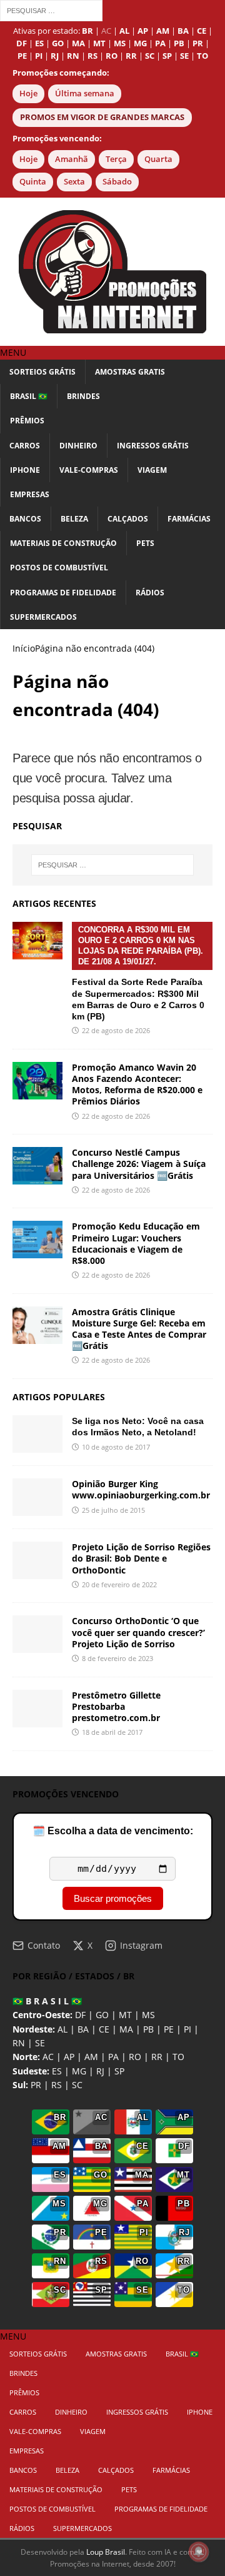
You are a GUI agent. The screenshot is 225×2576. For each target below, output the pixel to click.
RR (157, 2057)
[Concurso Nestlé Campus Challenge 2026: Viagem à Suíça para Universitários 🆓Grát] (37, 1166)
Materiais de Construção (63, 543)
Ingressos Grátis (153, 446)
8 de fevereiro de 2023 (117, 1658)
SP (119, 2071)
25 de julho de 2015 (113, 1510)
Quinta (33, 182)
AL (62, 2029)
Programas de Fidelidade (63, 593)
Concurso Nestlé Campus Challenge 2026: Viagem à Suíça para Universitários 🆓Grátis (139, 1164)
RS (57, 2085)
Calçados (128, 519)
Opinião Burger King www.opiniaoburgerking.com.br (141, 1489)
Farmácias (189, 519)
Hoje (28, 93)
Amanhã (72, 159)
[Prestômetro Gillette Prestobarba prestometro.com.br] (37, 1709)
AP (69, 2057)
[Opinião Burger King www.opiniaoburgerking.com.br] (37, 1497)
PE (169, 2029)
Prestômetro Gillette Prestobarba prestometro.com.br (116, 1706)
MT (125, 2015)
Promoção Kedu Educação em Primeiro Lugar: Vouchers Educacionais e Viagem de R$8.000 (136, 1243)
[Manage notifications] (199, 2552)
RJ (100, 2071)
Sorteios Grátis (42, 372)
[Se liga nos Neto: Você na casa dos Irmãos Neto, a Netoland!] (37, 1434)
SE (40, 2043)
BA (83, 2029)
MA (126, 2029)
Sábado (117, 182)
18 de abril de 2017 (112, 1732)
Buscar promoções (113, 1898)
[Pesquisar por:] (51, 10)
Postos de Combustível (59, 568)
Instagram (141, 1945)
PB (148, 2029)
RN (19, 2043)
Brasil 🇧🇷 (29, 396)
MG (79, 2071)
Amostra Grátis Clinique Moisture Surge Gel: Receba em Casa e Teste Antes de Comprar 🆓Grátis (139, 1329)
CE (104, 2029)
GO (102, 2015)
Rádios (150, 593)
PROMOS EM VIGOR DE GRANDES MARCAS (102, 117)
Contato (44, 1945)
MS (148, 2015)
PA (113, 2057)
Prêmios (27, 421)
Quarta (158, 159)
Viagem (152, 470)
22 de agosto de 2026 (116, 1030)
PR (36, 2085)
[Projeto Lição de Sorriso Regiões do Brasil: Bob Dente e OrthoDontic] (37, 1560)
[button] (13, 352)
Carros (25, 446)
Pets (145, 543)
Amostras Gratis (130, 372)
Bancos (25, 519)
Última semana (85, 93)
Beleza (74, 519)
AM (91, 2057)
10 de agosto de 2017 (116, 1447)
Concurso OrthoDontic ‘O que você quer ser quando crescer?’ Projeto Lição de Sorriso (138, 1632)
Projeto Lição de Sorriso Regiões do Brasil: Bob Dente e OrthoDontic (141, 1558)
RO (135, 2057)
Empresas (30, 494)
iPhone (25, 470)
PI (187, 2029)
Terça (116, 159)
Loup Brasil (106, 2552)
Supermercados (43, 617)
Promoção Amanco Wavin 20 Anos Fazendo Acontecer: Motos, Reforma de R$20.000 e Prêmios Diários (137, 1084)
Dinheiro (78, 446)
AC (106, 31)
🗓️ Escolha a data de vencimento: (113, 1831)
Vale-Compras (89, 470)
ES (57, 2071)
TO (178, 2057)
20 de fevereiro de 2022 (119, 1584)
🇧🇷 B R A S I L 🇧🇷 (47, 2001)
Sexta (74, 182)
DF (80, 2015)
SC (77, 2085)
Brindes (83, 396)
